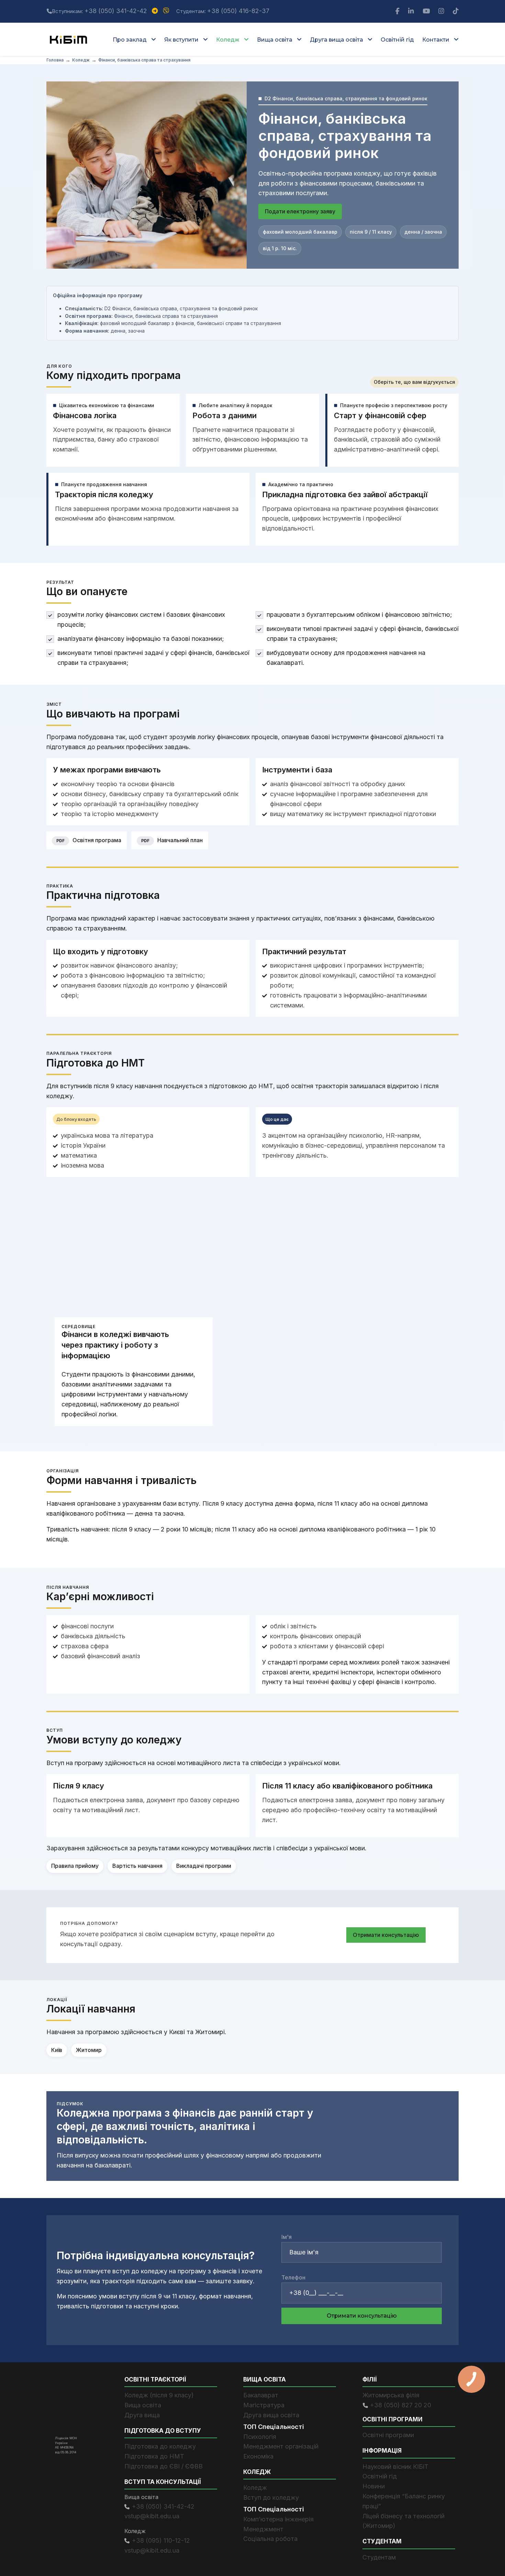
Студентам (379, 2557)
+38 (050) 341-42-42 (116, 11)
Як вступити (181, 40)
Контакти (436, 40)
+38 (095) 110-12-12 (161, 2540)
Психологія (260, 2436)
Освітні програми (388, 2435)
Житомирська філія (391, 2395)
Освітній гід (397, 40)
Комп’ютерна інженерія (278, 2519)
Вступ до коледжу (271, 2497)
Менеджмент (263, 2529)
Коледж (228, 40)
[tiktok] (456, 11)
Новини (374, 2486)
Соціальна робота (270, 2539)
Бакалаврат (261, 2395)
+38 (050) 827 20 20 (401, 2405)
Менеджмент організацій (281, 2446)
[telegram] (156, 11)
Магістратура (264, 2405)
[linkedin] (412, 11)
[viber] (167, 11)
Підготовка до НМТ (154, 2456)
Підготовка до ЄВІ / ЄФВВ (164, 2466)
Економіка (258, 2456)
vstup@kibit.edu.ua (152, 2516)
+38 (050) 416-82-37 (238, 11)
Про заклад (130, 40)
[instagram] (442, 11)
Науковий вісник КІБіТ (395, 2466)
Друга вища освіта (336, 40)
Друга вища (142, 2415)
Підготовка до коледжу (160, 2446)
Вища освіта (275, 40)
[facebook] (398, 11)
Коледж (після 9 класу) (159, 2395)
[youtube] (427, 11)
